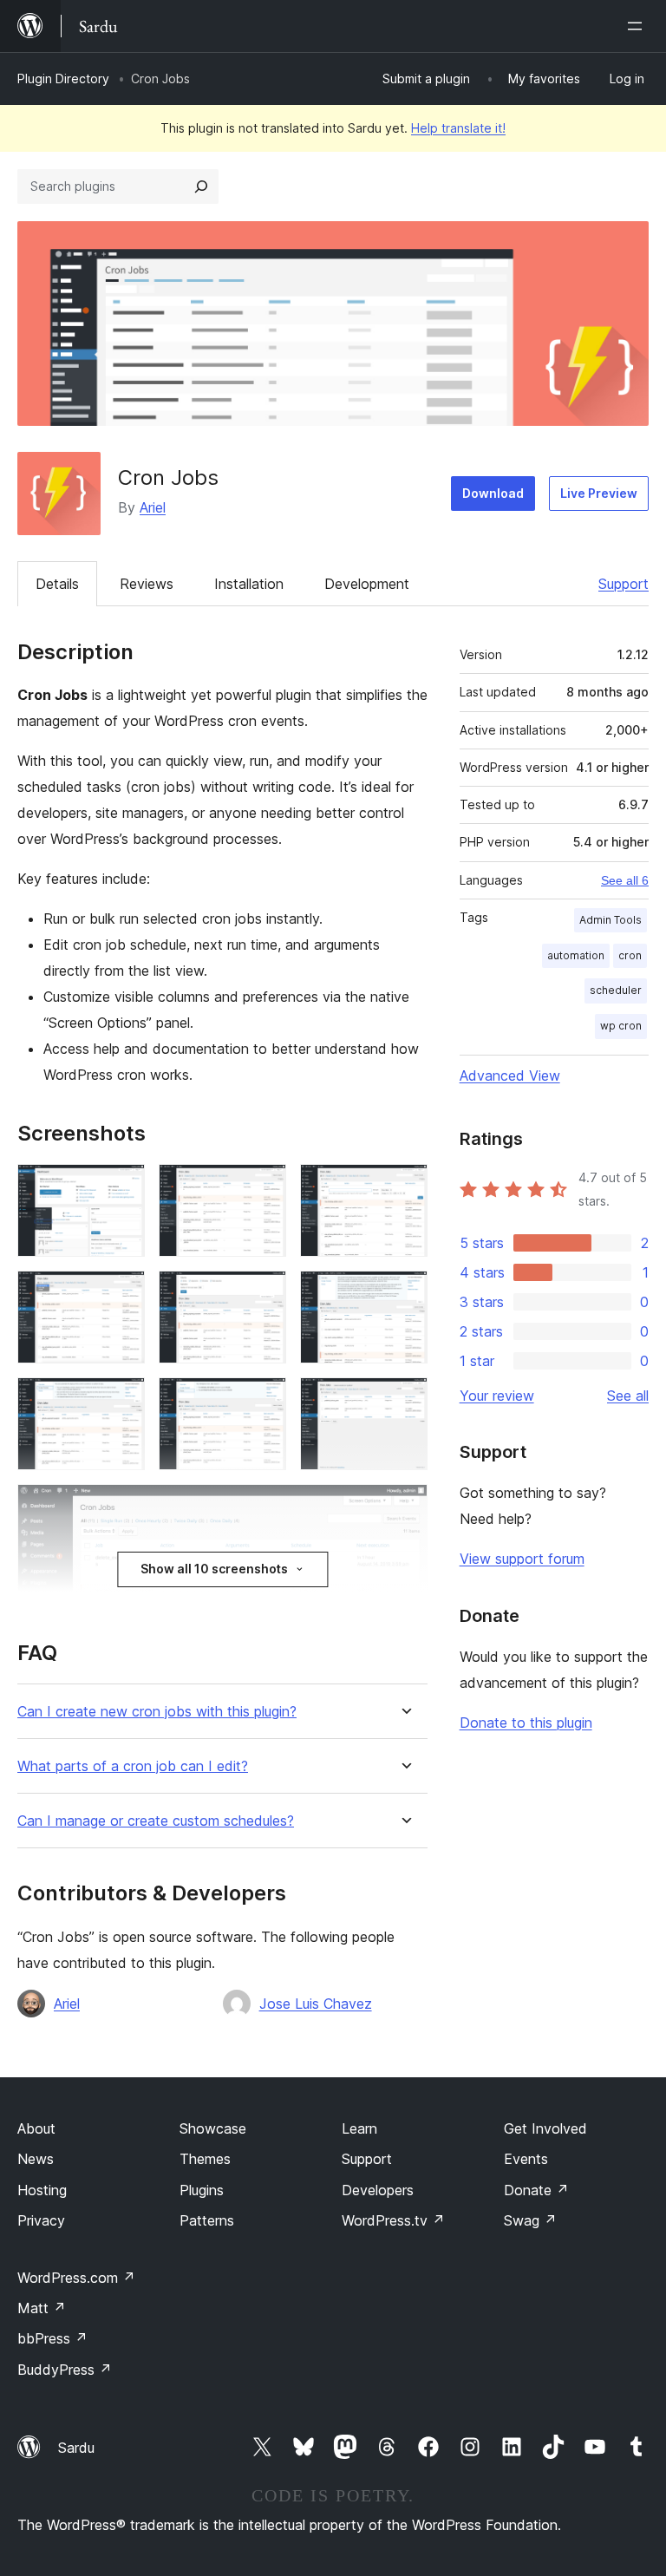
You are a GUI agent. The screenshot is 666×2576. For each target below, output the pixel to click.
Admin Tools (610, 920)
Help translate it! (458, 128)
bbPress (52, 2338)
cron (630, 955)
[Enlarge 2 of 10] (263, 1187)
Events (526, 2159)
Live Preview (599, 493)
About (36, 2128)
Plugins (202, 2190)
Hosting (42, 2190)
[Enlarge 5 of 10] (263, 1294)
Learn (359, 2128)
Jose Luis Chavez (316, 2004)
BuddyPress (65, 2370)
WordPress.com (76, 2278)
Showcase (213, 2128)
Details (57, 584)
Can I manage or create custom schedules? (156, 1821)
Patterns (207, 2220)
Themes (205, 2159)
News (36, 2159)
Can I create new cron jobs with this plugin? (157, 1712)
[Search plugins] (201, 186)
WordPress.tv (393, 2220)
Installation (249, 584)
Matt (42, 2308)
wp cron (621, 1026)
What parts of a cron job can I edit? (133, 1766)
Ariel (153, 507)
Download (493, 493)
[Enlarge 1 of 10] (121, 1187)
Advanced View (510, 1076)
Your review (497, 1396)
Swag (530, 2220)
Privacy (41, 2220)
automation (576, 955)
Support (624, 584)
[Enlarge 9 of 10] (404, 1401)
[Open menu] (638, 26)
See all (628, 1396)
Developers (378, 2190)
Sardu (76, 2448)
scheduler (616, 990)
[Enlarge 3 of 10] (404, 1187)
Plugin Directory (63, 78)
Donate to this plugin (526, 1723)
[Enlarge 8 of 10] (263, 1401)
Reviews (147, 584)
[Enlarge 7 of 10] (121, 1401)
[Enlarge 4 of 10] (121, 1294)
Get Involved (545, 2128)
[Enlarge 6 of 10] (404, 1294)
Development (367, 584)
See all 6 (625, 880)
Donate (536, 2190)
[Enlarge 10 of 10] (404, 1507)
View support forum (522, 1559)
